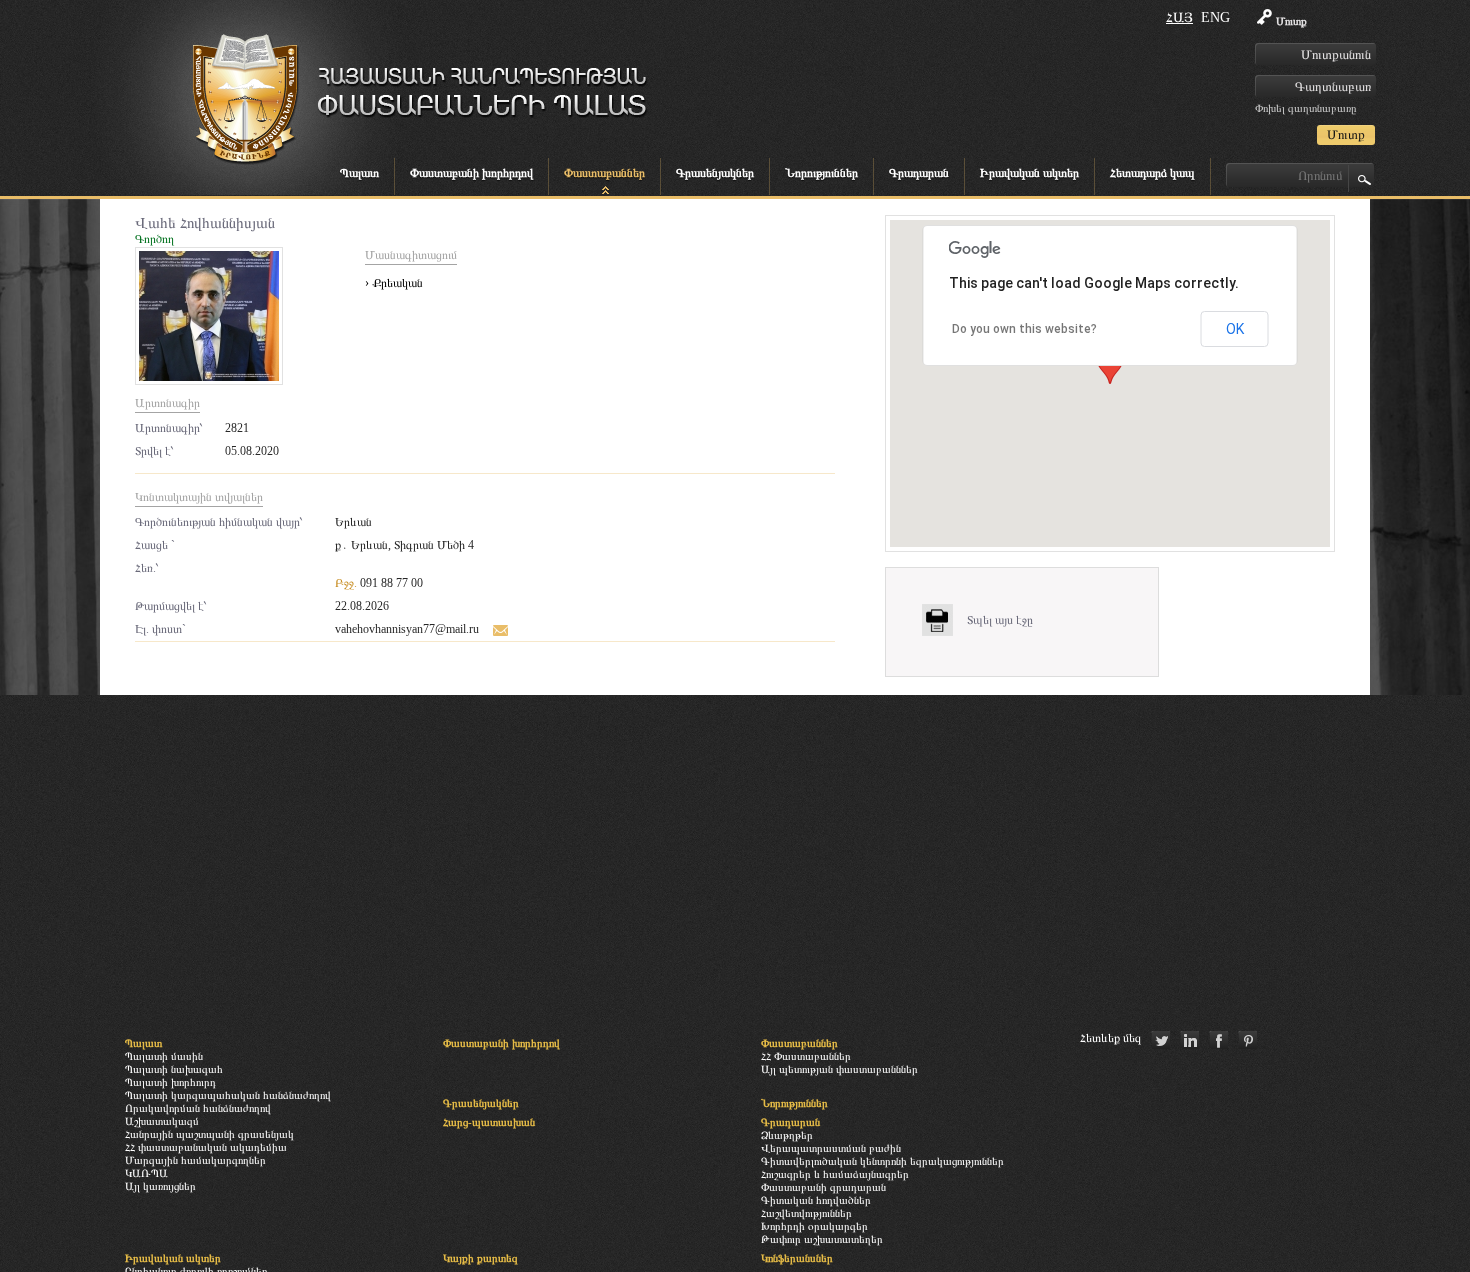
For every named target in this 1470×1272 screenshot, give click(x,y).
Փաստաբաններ (604, 173)
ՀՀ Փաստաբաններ (806, 1056)
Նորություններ (821, 173)
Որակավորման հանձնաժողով (198, 1108)
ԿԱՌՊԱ (146, 1173)
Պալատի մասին (164, 1056)
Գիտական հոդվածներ (816, 1200)
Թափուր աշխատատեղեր (822, 1239)
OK (1235, 329)
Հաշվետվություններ (806, 1213)
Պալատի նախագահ (174, 1069)
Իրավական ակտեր (1029, 173)
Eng (1215, 17)
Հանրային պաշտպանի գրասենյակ (209, 1134)
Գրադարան (919, 173)
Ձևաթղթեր (787, 1135)
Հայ (1179, 17)
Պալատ (359, 173)
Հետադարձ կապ (1152, 173)
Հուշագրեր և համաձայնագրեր (835, 1174)
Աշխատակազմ (162, 1121)
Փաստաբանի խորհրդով (471, 173)
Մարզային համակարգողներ (195, 1160)
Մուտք (1291, 21)
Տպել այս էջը (1000, 620)
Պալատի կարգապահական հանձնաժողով (228, 1095)
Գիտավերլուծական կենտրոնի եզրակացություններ (882, 1161)
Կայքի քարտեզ (480, 1258)
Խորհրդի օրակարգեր (814, 1226)
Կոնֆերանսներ (797, 1258)
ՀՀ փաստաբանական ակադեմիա (206, 1147)
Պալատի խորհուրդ (170, 1082)
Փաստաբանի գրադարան (823, 1187)
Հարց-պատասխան (489, 1122)
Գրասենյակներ (715, 173)
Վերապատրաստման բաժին (831, 1148)
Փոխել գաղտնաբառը (1305, 108)
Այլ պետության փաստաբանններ (839, 1069)
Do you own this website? (1024, 329)
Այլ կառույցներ (160, 1186)
